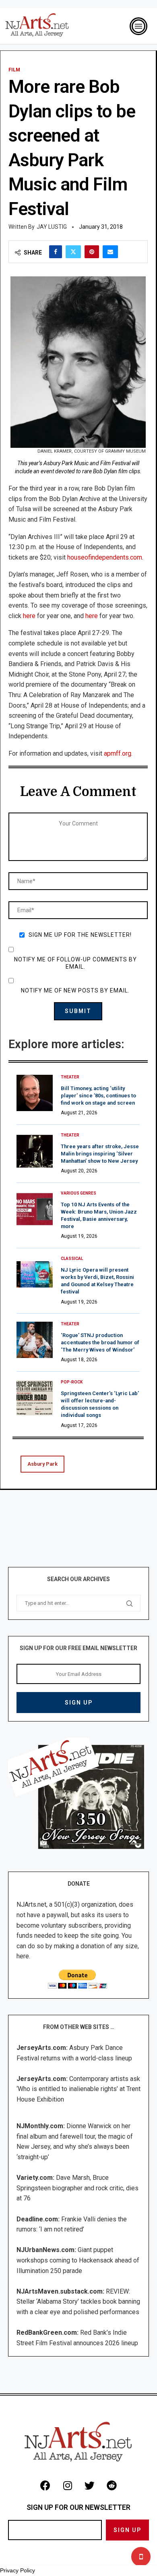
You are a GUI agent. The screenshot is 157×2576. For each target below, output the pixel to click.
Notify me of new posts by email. (75, 990)
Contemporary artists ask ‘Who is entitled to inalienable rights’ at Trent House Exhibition (78, 2089)
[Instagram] (68, 2486)
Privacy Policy (18, 2570)
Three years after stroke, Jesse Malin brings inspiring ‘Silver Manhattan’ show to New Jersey (100, 1154)
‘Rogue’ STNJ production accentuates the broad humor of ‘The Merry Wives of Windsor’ (100, 1342)
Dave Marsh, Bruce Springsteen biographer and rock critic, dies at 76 (77, 2188)
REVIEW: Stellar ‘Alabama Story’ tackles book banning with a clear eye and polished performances (78, 2302)
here (29, 616)
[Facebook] (45, 2486)
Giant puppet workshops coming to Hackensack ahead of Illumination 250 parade (78, 2260)
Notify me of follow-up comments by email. (75, 963)
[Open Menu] (138, 26)
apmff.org (118, 753)
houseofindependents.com (105, 557)
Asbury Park (42, 1464)
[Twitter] (90, 2486)
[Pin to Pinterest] (92, 252)
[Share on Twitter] (73, 252)
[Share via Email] (110, 252)
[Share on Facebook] (56, 252)
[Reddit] (112, 2486)
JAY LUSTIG (52, 227)
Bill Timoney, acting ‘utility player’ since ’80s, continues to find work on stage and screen (98, 1096)
